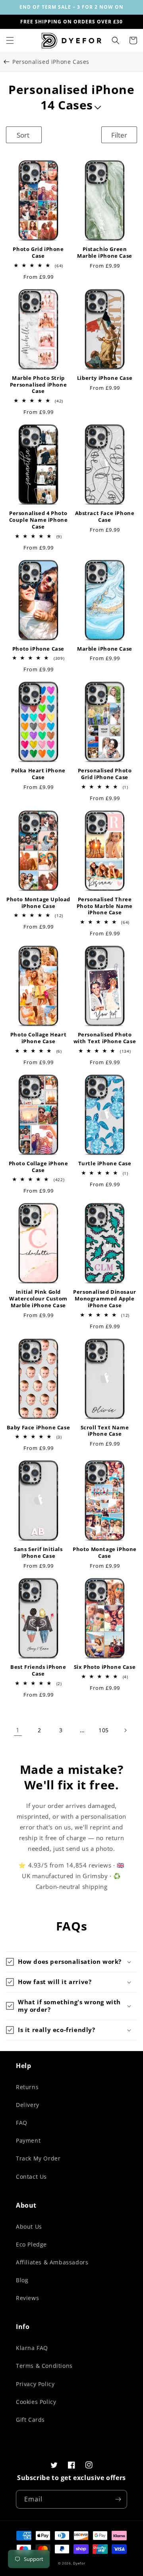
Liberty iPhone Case (105, 378)
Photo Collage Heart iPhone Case (38, 1038)
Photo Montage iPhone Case (105, 1553)
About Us (29, 2226)
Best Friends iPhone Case (38, 1670)
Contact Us (31, 2177)
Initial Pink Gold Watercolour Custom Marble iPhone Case (38, 1299)
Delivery (28, 2105)
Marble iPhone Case (105, 649)
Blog (22, 2280)
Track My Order (38, 2158)
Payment (28, 2140)
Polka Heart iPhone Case (38, 774)
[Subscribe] (118, 2499)
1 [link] (18, 1730)
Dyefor (79, 2563)
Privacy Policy (35, 2384)
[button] (10, 40)
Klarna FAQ (32, 2348)
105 (104, 1730)
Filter (119, 135)
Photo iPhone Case (38, 649)
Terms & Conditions (44, 2366)
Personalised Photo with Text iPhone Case (105, 1038)
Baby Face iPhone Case (39, 1428)
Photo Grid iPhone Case (38, 253)
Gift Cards (30, 2420)
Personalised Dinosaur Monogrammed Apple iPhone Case (105, 1299)
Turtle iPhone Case (105, 1164)
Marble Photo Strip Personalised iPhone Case (38, 385)
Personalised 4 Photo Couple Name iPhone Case (39, 520)
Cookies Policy (36, 2402)
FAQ (22, 2123)
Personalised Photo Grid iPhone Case (105, 774)
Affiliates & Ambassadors (52, 2262)
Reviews (27, 2298)
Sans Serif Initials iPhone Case (38, 1553)
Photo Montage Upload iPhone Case (38, 903)
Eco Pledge (31, 2244)
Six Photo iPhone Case (105, 1667)
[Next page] (125, 1730)
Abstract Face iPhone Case (105, 517)
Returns (27, 2087)
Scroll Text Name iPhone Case (105, 1431)
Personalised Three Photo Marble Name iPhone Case (105, 906)
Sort (23, 135)
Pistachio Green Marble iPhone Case (105, 253)
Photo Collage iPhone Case (39, 1167)
